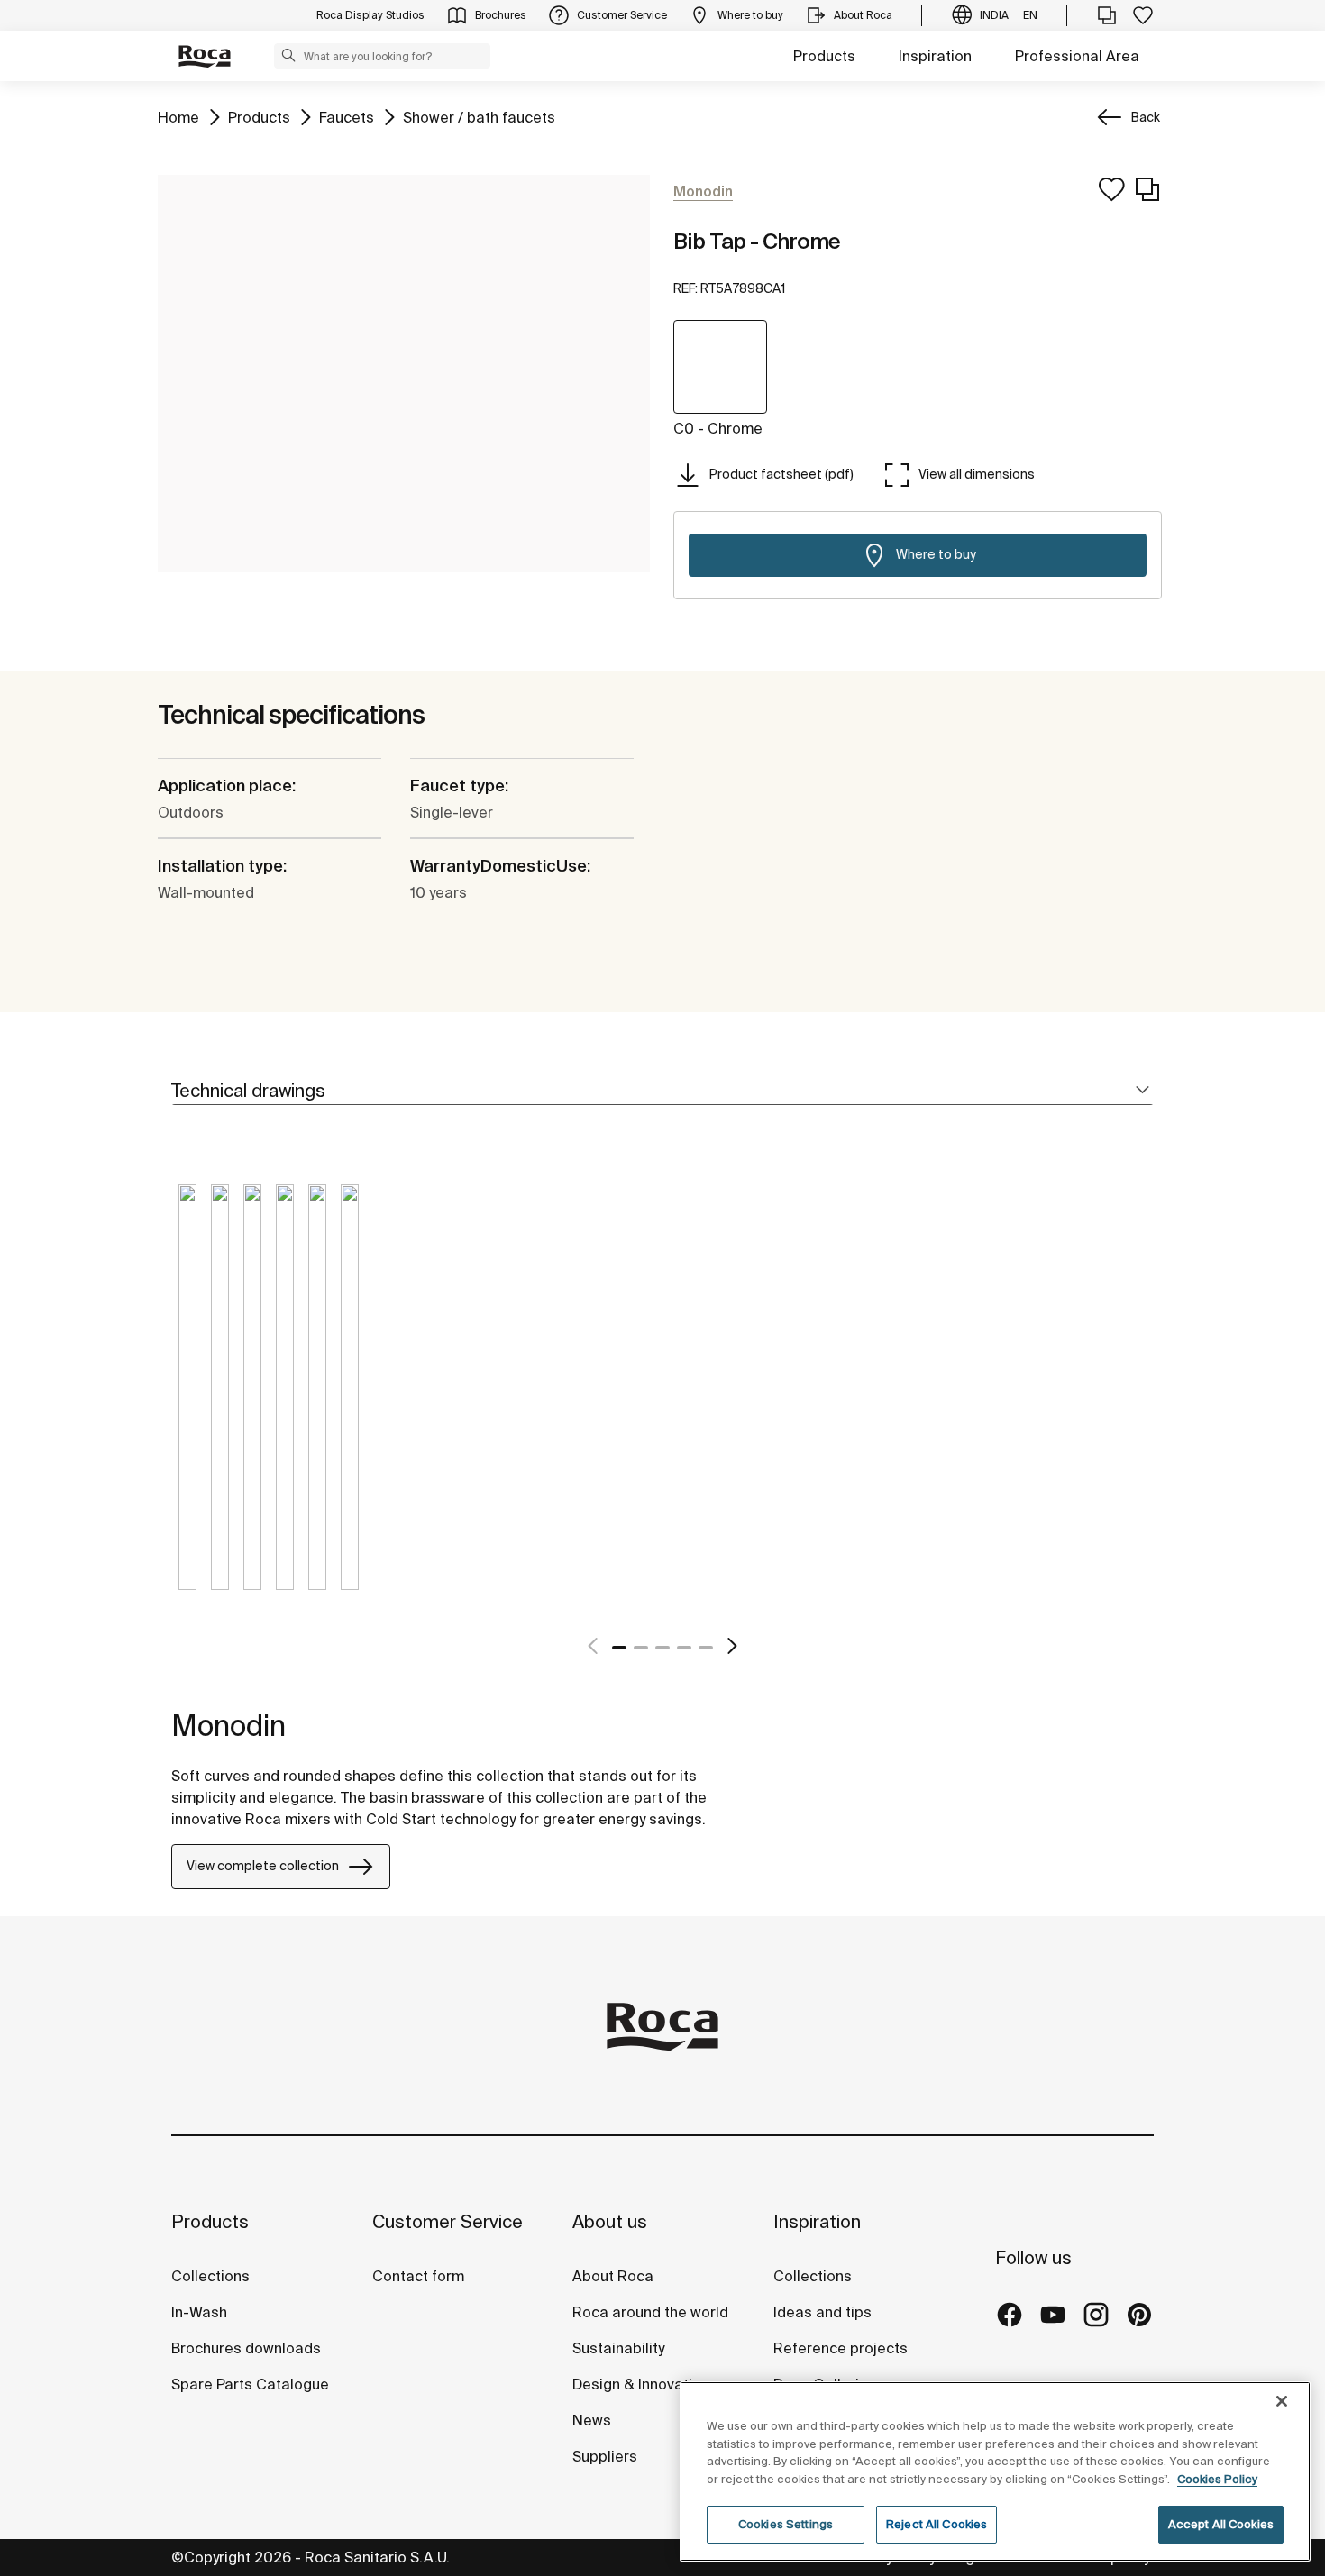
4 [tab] (684, 1648)
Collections (210, 2276)
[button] (288, 55)
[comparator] (1107, 15)
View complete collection (263, 1866)
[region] (995, 2471)
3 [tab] (662, 1648)
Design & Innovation (641, 2384)
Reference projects (841, 2348)
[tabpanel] (187, 1401)
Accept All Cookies (1221, 2524)
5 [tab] (706, 1648)
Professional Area (1077, 56)
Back (1146, 117)
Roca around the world (650, 2312)
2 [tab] (641, 1648)
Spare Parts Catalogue (250, 2384)
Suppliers (605, 2456)
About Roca (613, 2276)
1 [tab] (619, 1648)
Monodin (228, 1725)
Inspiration (935, 56)
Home (178, 117)
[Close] (1282, 2401)
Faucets (347, 117)
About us (610, 2221)
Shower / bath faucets (479, 117)
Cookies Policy (1217, 2479)
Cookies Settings (786, 2524)
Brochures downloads (246, 2348)
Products (824, 56)
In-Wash (199, 2312)
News (592, 2420)
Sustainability (618, 2348)
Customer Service (448, 2221)
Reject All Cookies (937, 2524)
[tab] (662, 1091)
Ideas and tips (822, 2312)
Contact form (418, 2276)
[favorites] (1143, 15)
